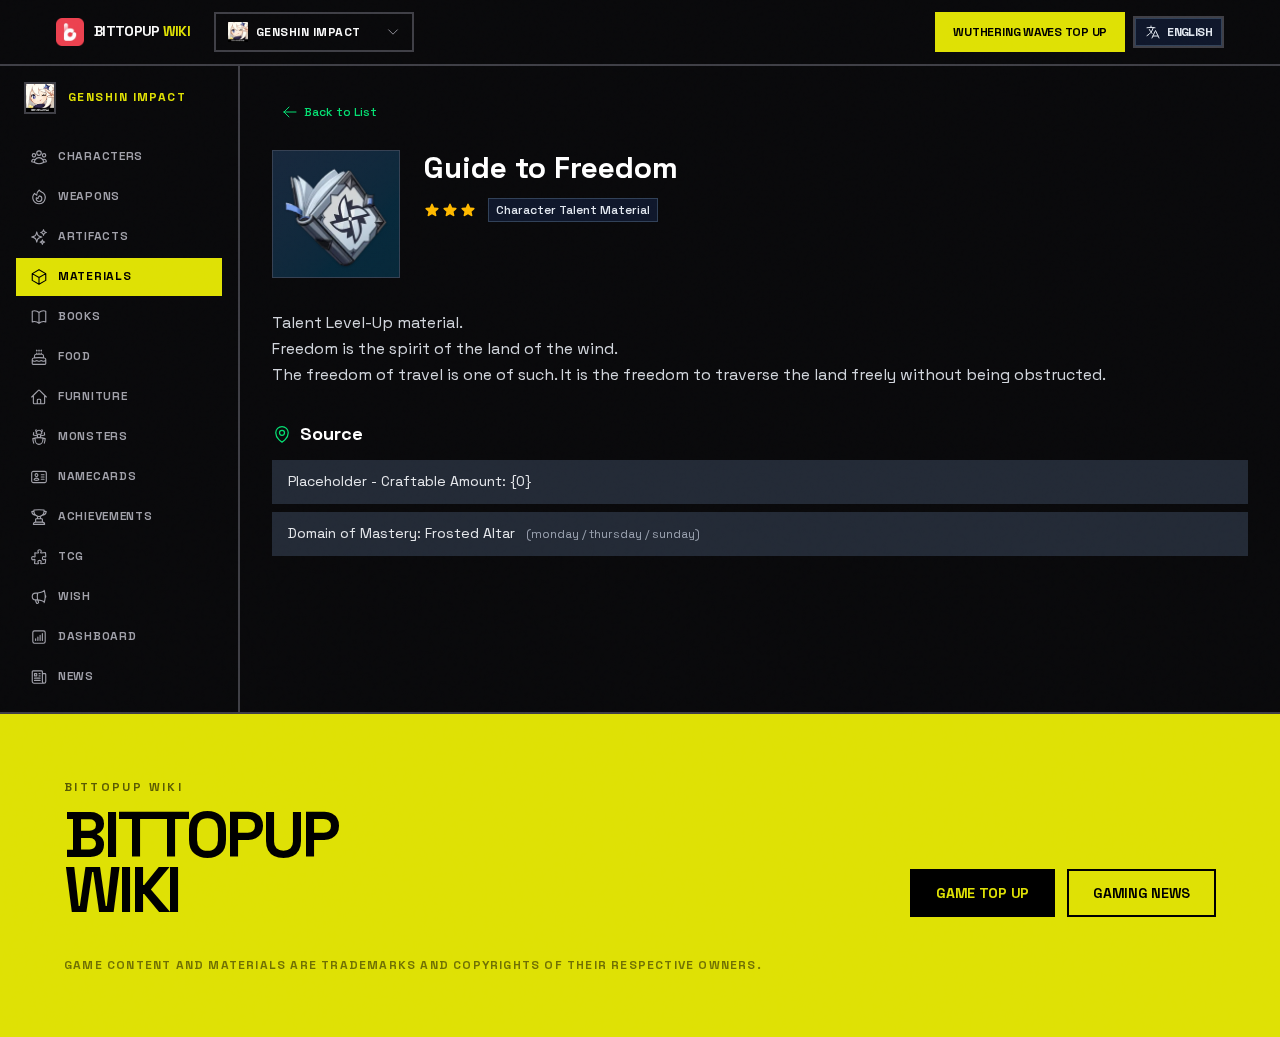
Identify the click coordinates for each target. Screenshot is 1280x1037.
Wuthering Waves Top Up (1030, 32)
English (1189, 32)
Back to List (340, 112)
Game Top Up (982, 893)
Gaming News (1141, 893)
